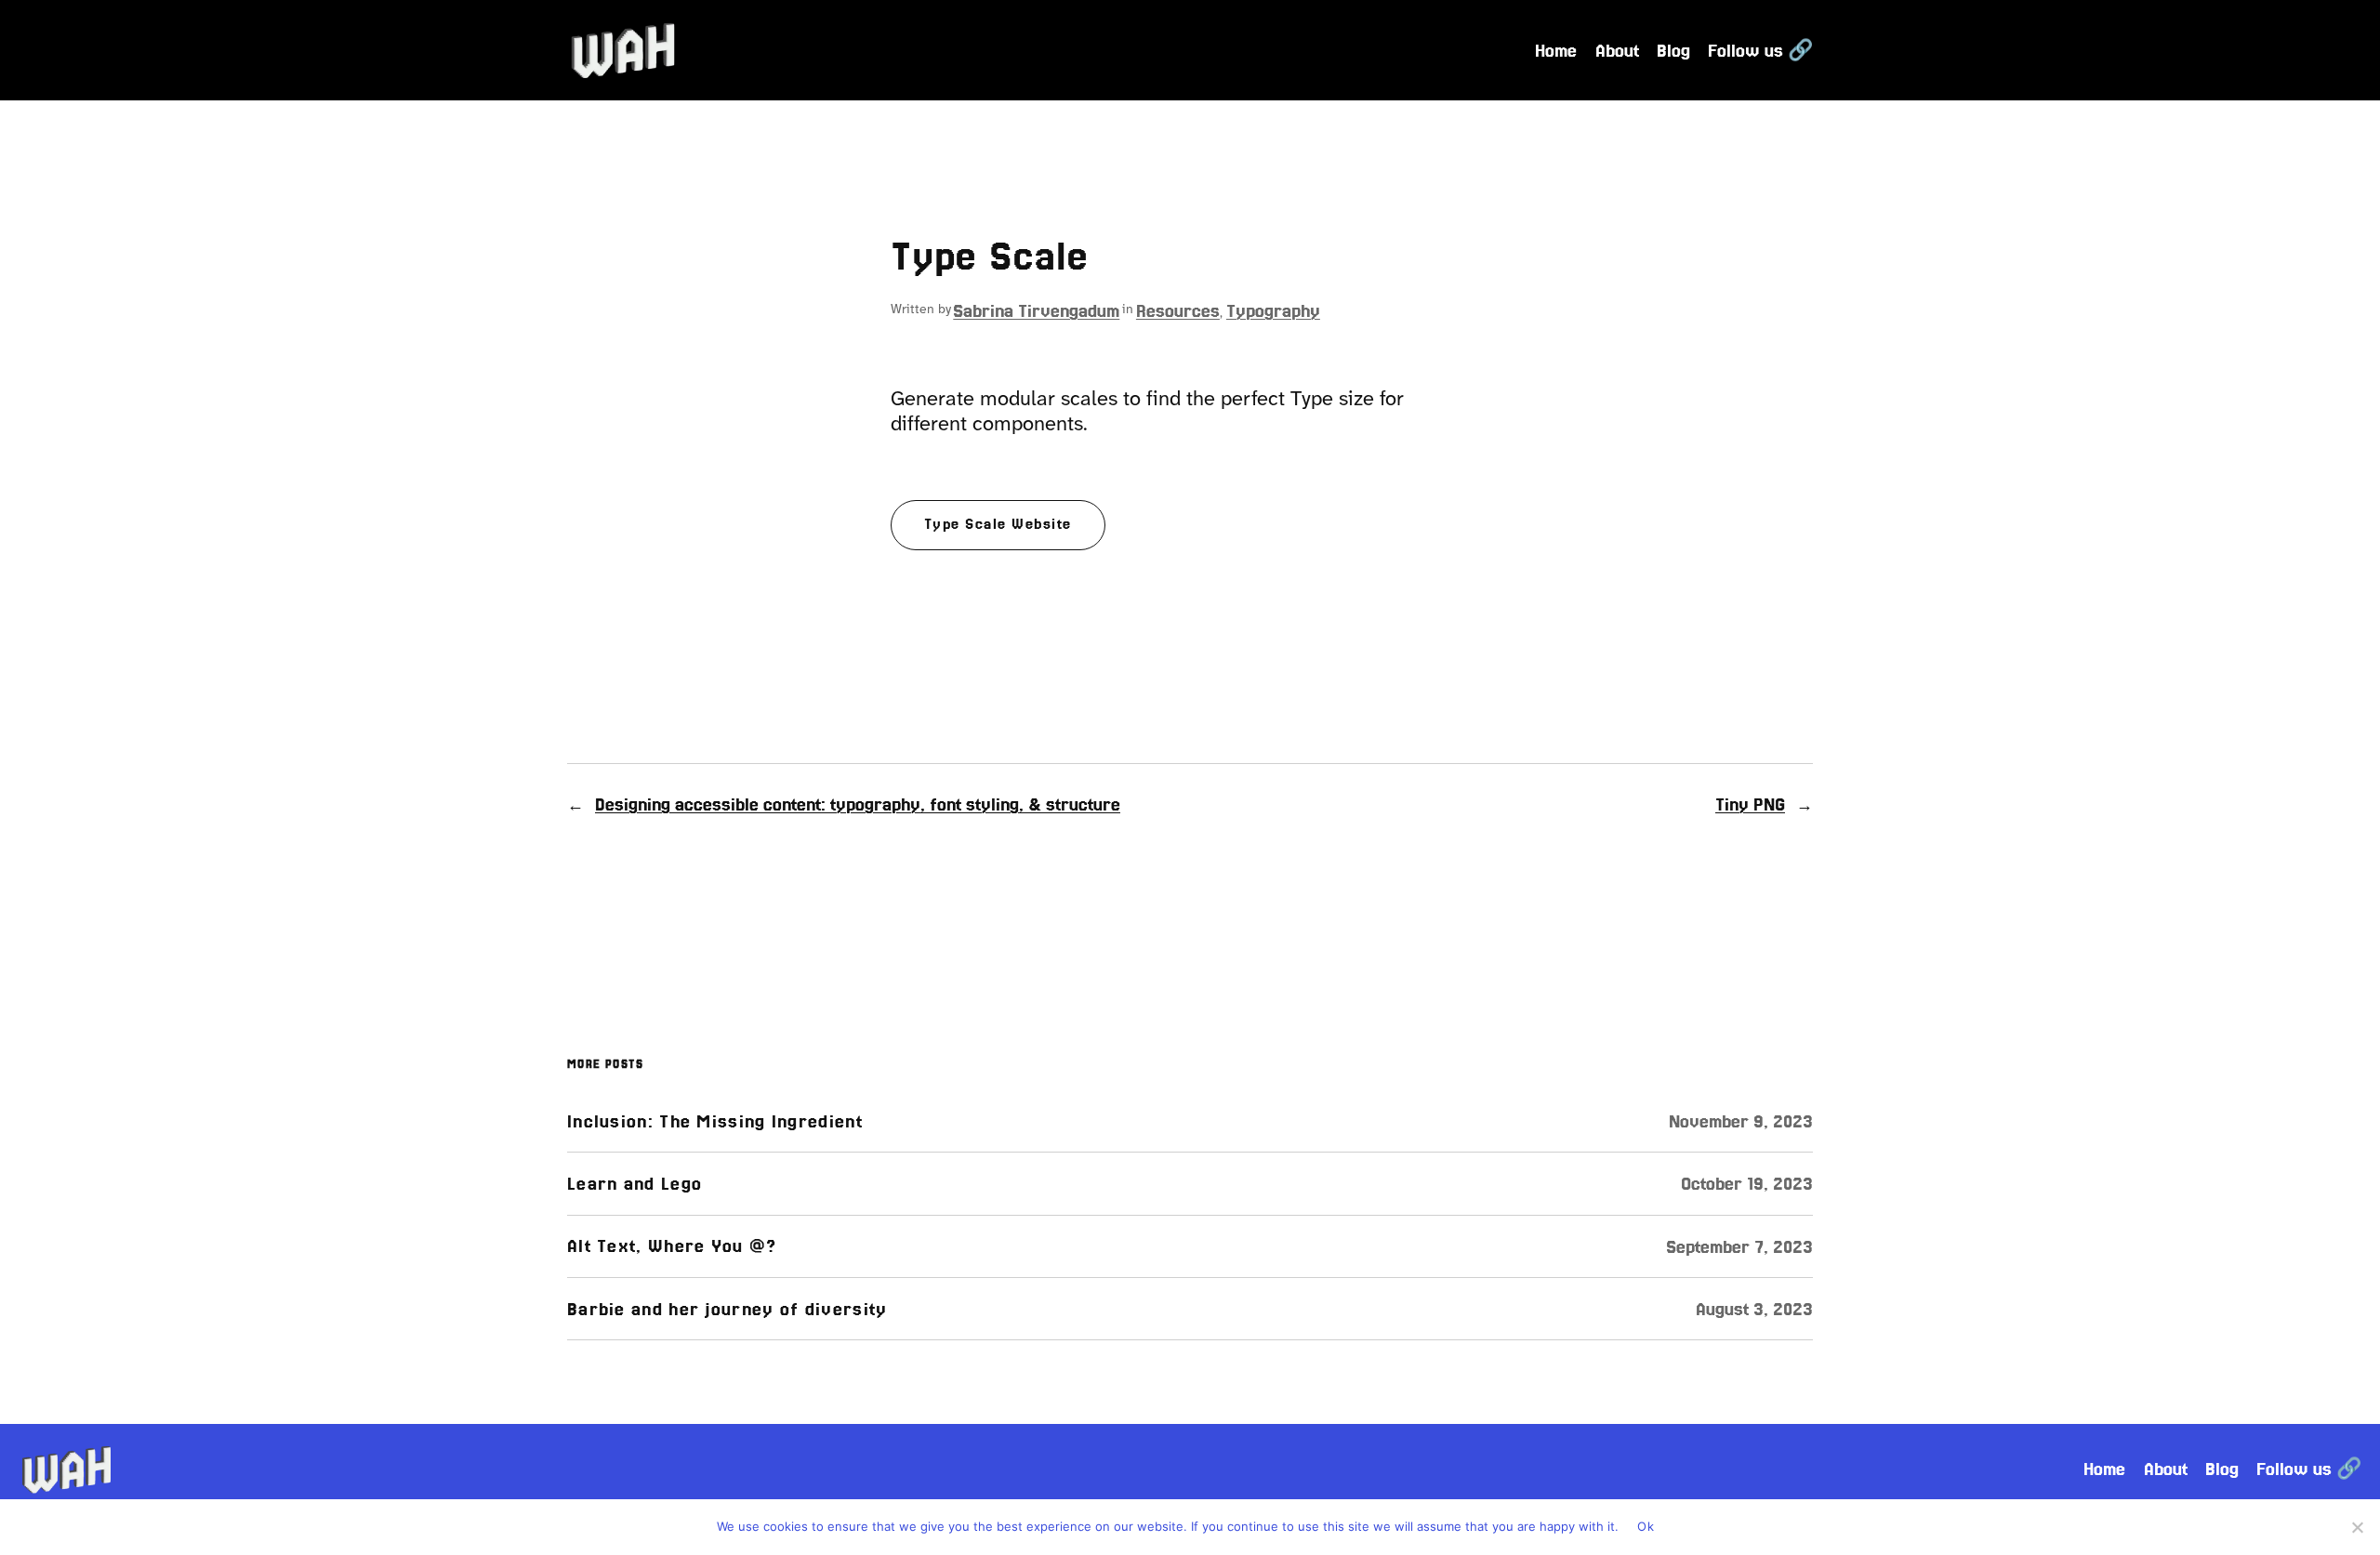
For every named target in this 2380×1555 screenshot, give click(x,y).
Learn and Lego (635, 1183)
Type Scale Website (998, 524)
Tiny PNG (1750, 804)
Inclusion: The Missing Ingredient (715, 1121)
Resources (1178, 310)
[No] (2357, 1527)
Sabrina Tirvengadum (1036, 310)
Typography (1273, 310)
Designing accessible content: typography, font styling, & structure (858, 804)
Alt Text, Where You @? (672, 1245)
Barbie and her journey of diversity (727, 1309)
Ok (1646, 1526)
